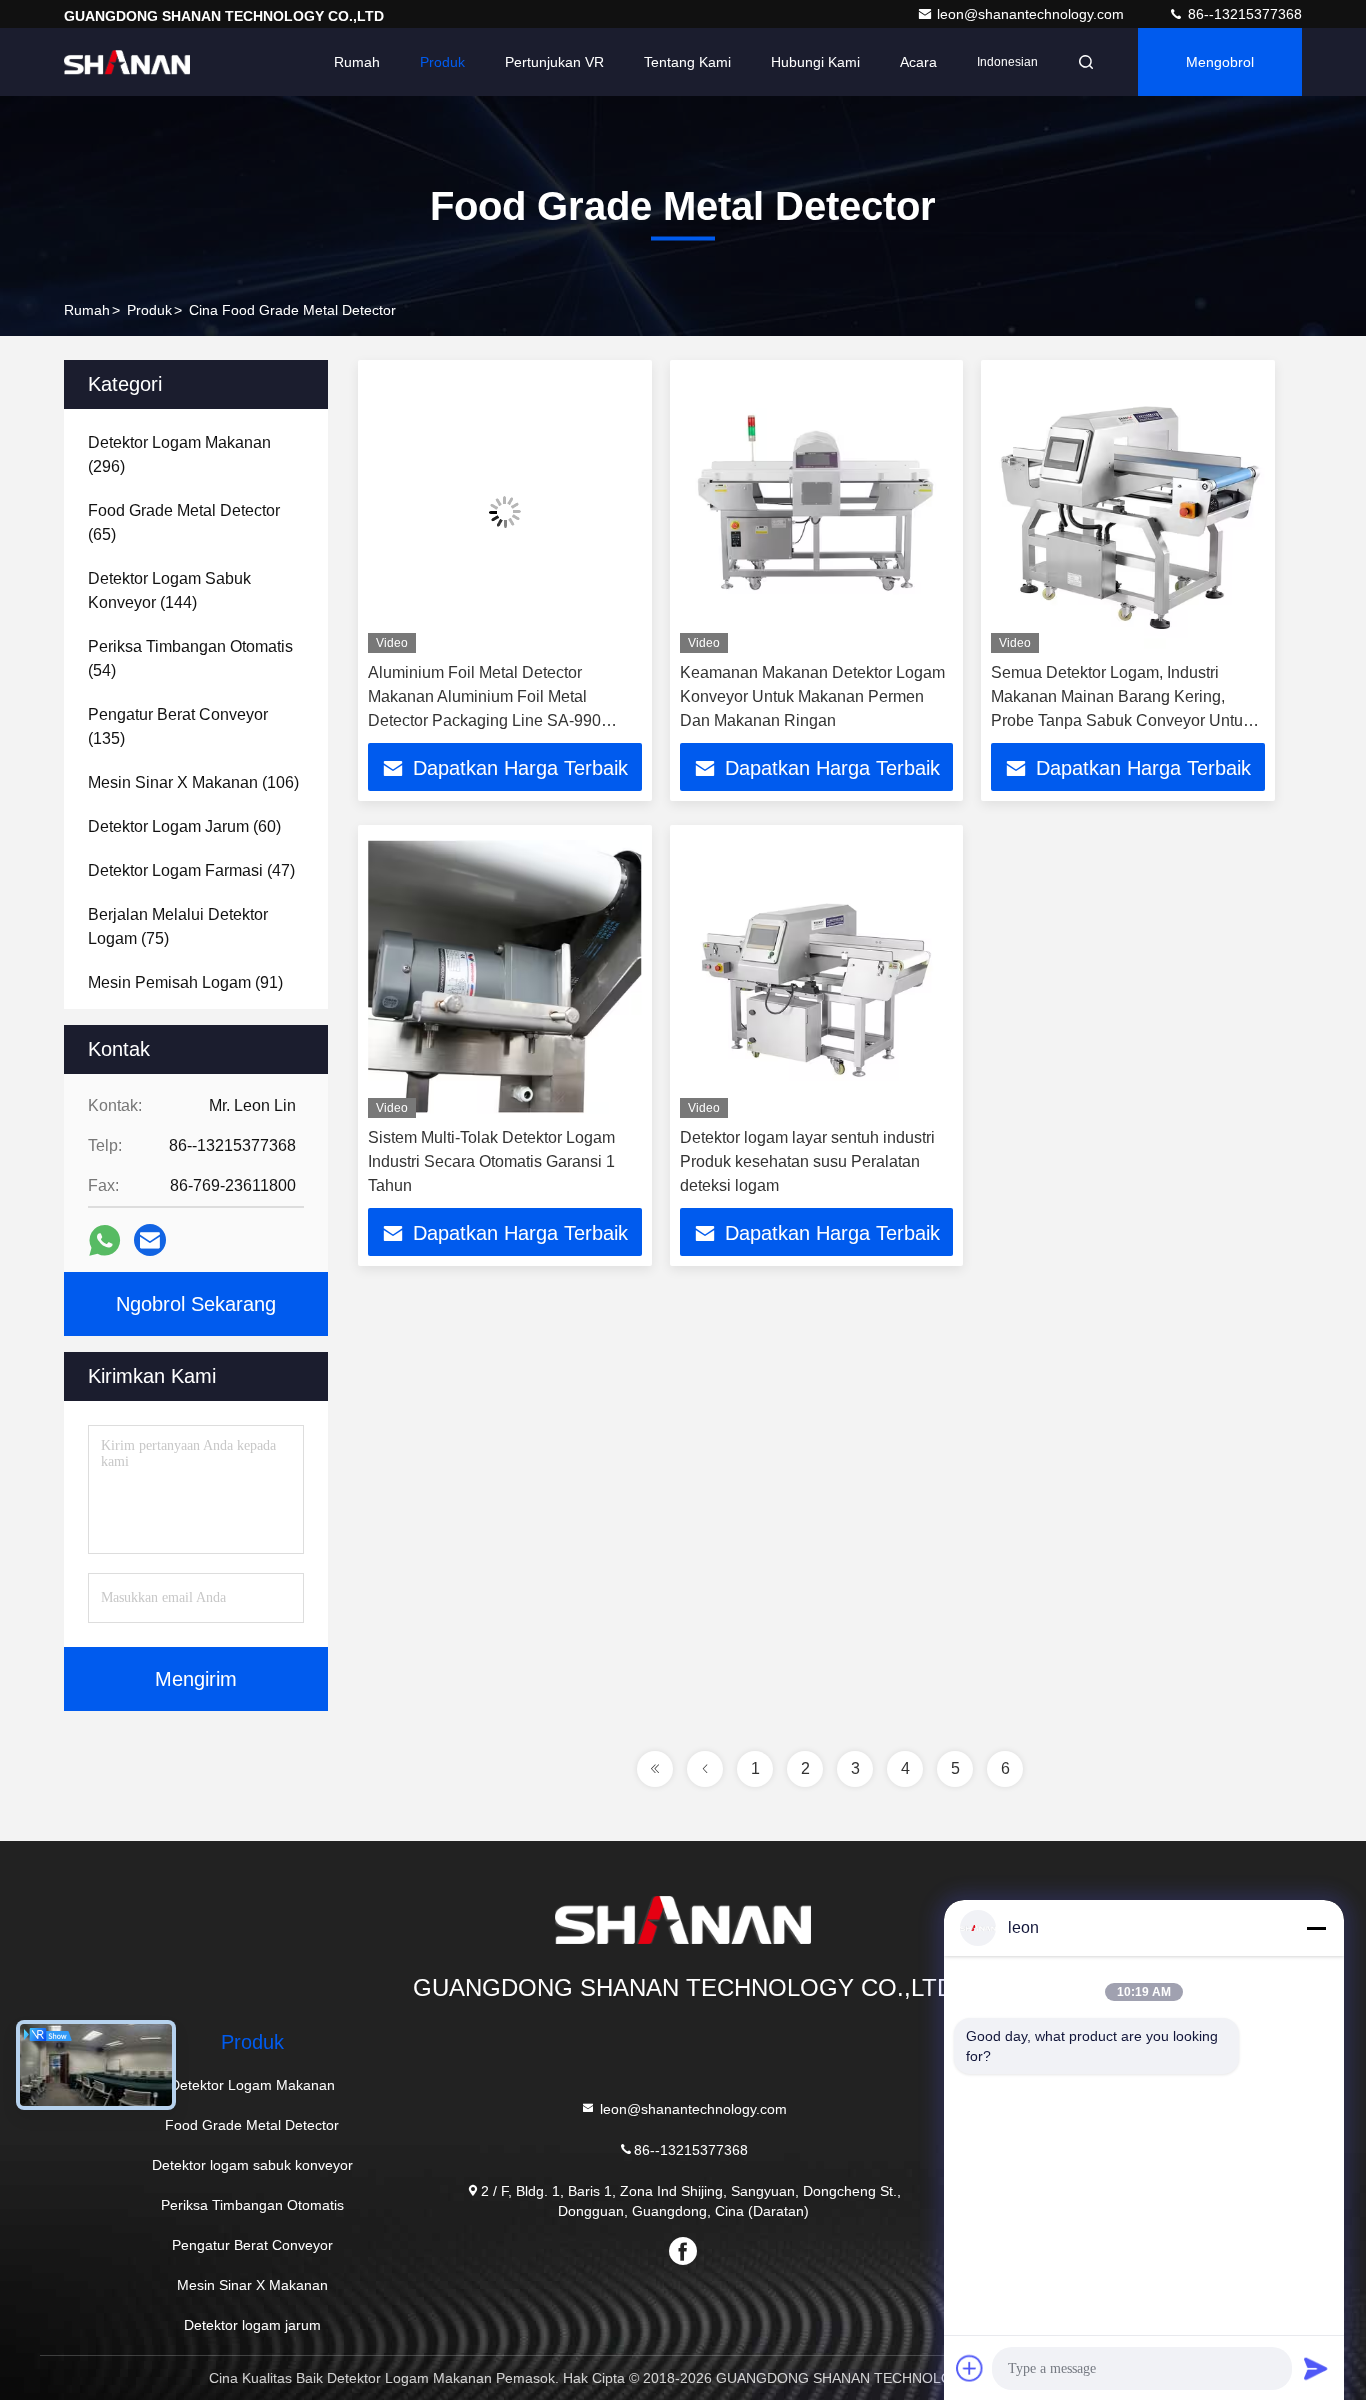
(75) (178, 926)
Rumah (357, 62)
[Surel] (150, 1240)
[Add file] (970, 2368)
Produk (442, 62)
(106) (193, 782)
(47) (191, 870)
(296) (179, 454)
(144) (169, 590)
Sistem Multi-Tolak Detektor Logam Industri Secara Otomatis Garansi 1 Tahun (491, 1161)
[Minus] (1316, 1928)
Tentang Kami (687, 62)
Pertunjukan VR (554, 62)
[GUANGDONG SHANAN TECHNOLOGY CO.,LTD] (127, 62)
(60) (184, 826)
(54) (190, 658)
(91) (185, 982)
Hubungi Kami (815, 62)
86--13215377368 (1243, 14)
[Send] (1316, 2368)
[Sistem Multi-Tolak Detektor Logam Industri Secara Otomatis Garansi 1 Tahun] (505, 976)
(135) (178, 726)
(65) (184, 522)
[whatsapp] (104, 1240)
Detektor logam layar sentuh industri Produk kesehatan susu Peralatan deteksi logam (807, 1161)
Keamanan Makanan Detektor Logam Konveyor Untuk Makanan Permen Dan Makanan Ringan (812, 696)
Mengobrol (1220, 62)
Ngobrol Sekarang (196, 1304)
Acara (918, 62)
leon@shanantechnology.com (1032, 14)
